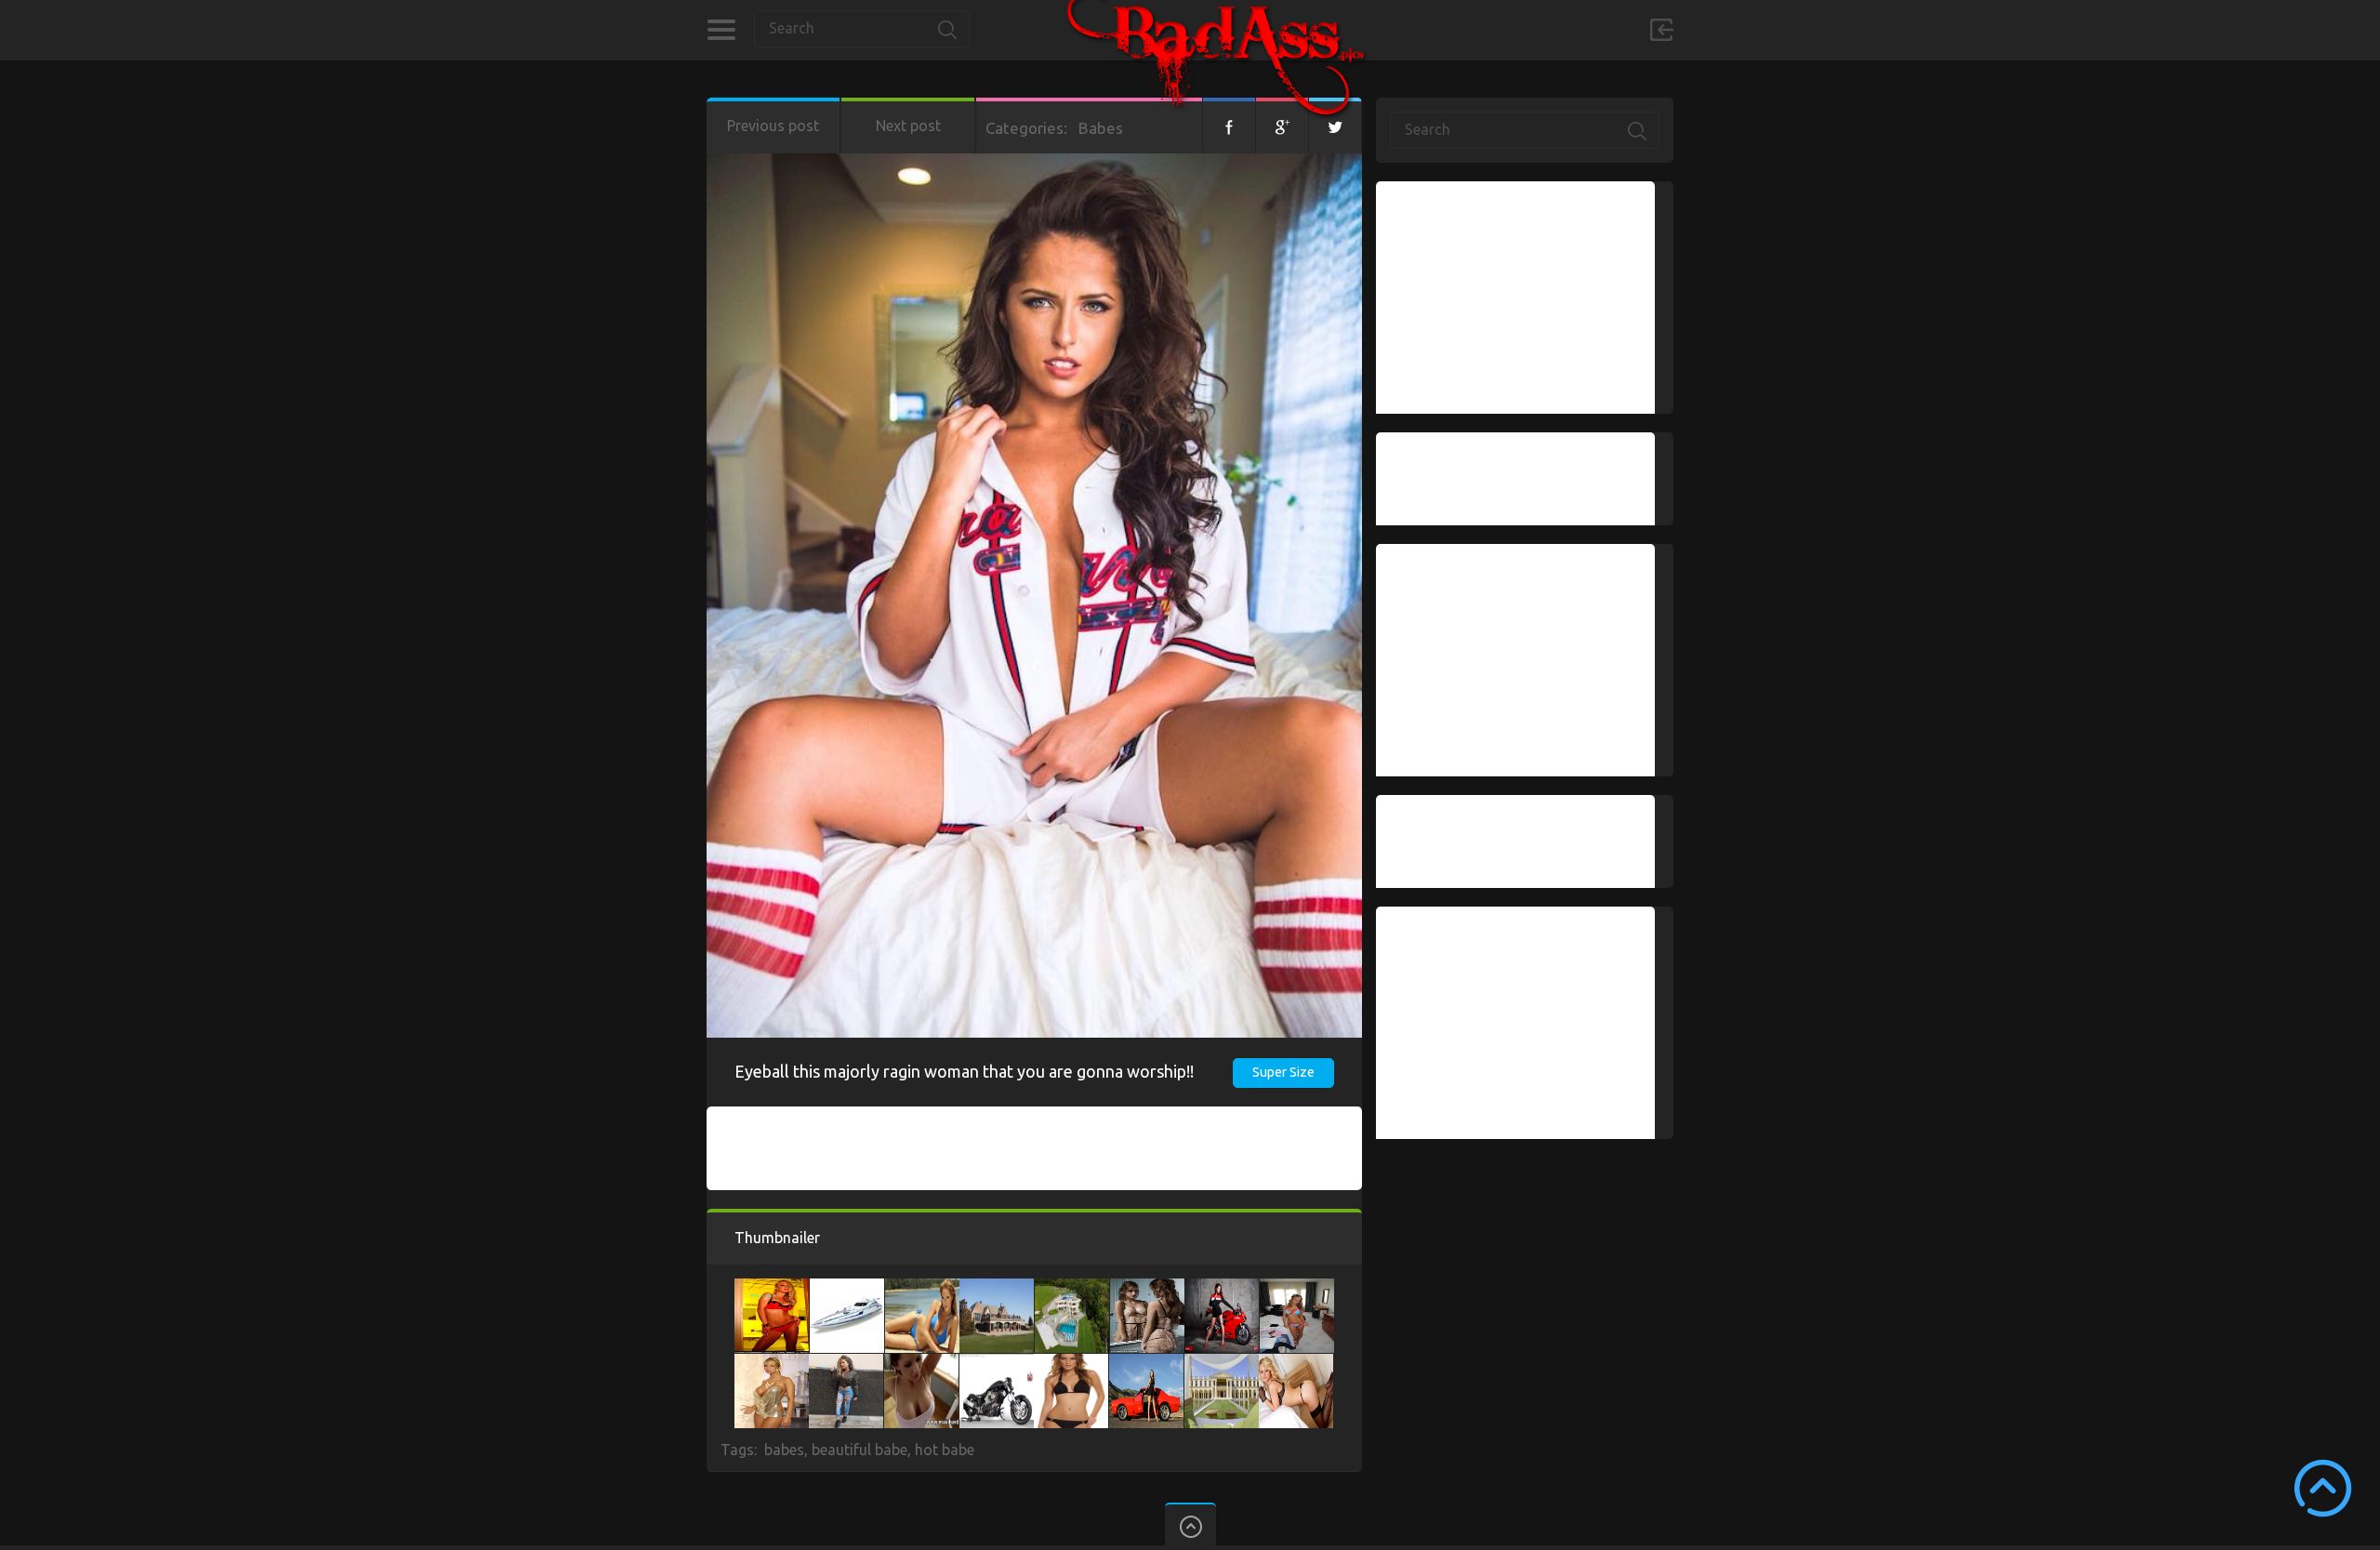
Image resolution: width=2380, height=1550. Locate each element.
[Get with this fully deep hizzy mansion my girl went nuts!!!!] (1072, 1288)
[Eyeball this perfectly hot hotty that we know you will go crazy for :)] (921, 1363)
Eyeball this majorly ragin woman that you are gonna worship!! (964, 1071)
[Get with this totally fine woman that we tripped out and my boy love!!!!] (1296, 1363)
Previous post (773, 126)
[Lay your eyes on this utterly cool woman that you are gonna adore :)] (772, 1288)
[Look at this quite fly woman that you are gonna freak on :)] (1147, 1288)
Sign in (1661, 30)
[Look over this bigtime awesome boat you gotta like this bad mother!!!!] (847, 1288)
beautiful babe (859, 1450)
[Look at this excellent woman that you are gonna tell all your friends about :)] (922, 1288)
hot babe (945, 1450)
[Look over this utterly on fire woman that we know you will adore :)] (1297, 1288)
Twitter (1335, 126)
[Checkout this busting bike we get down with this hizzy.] (1222, 1288)
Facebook (1229, 126)
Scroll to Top (2323, 1488)
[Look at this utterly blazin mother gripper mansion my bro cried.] (997, 1288)
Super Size (1283, 1072)
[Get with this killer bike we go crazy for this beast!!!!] (997, 1363)
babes (784, 1450)
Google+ (1282, 126)
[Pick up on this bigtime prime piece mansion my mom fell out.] (1222, 1363)
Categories (721, 30)
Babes (1101, 128)
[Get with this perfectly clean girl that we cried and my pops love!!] (772, 1363)
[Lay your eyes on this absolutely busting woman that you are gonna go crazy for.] (1071, 1363)
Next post (908, 126)
